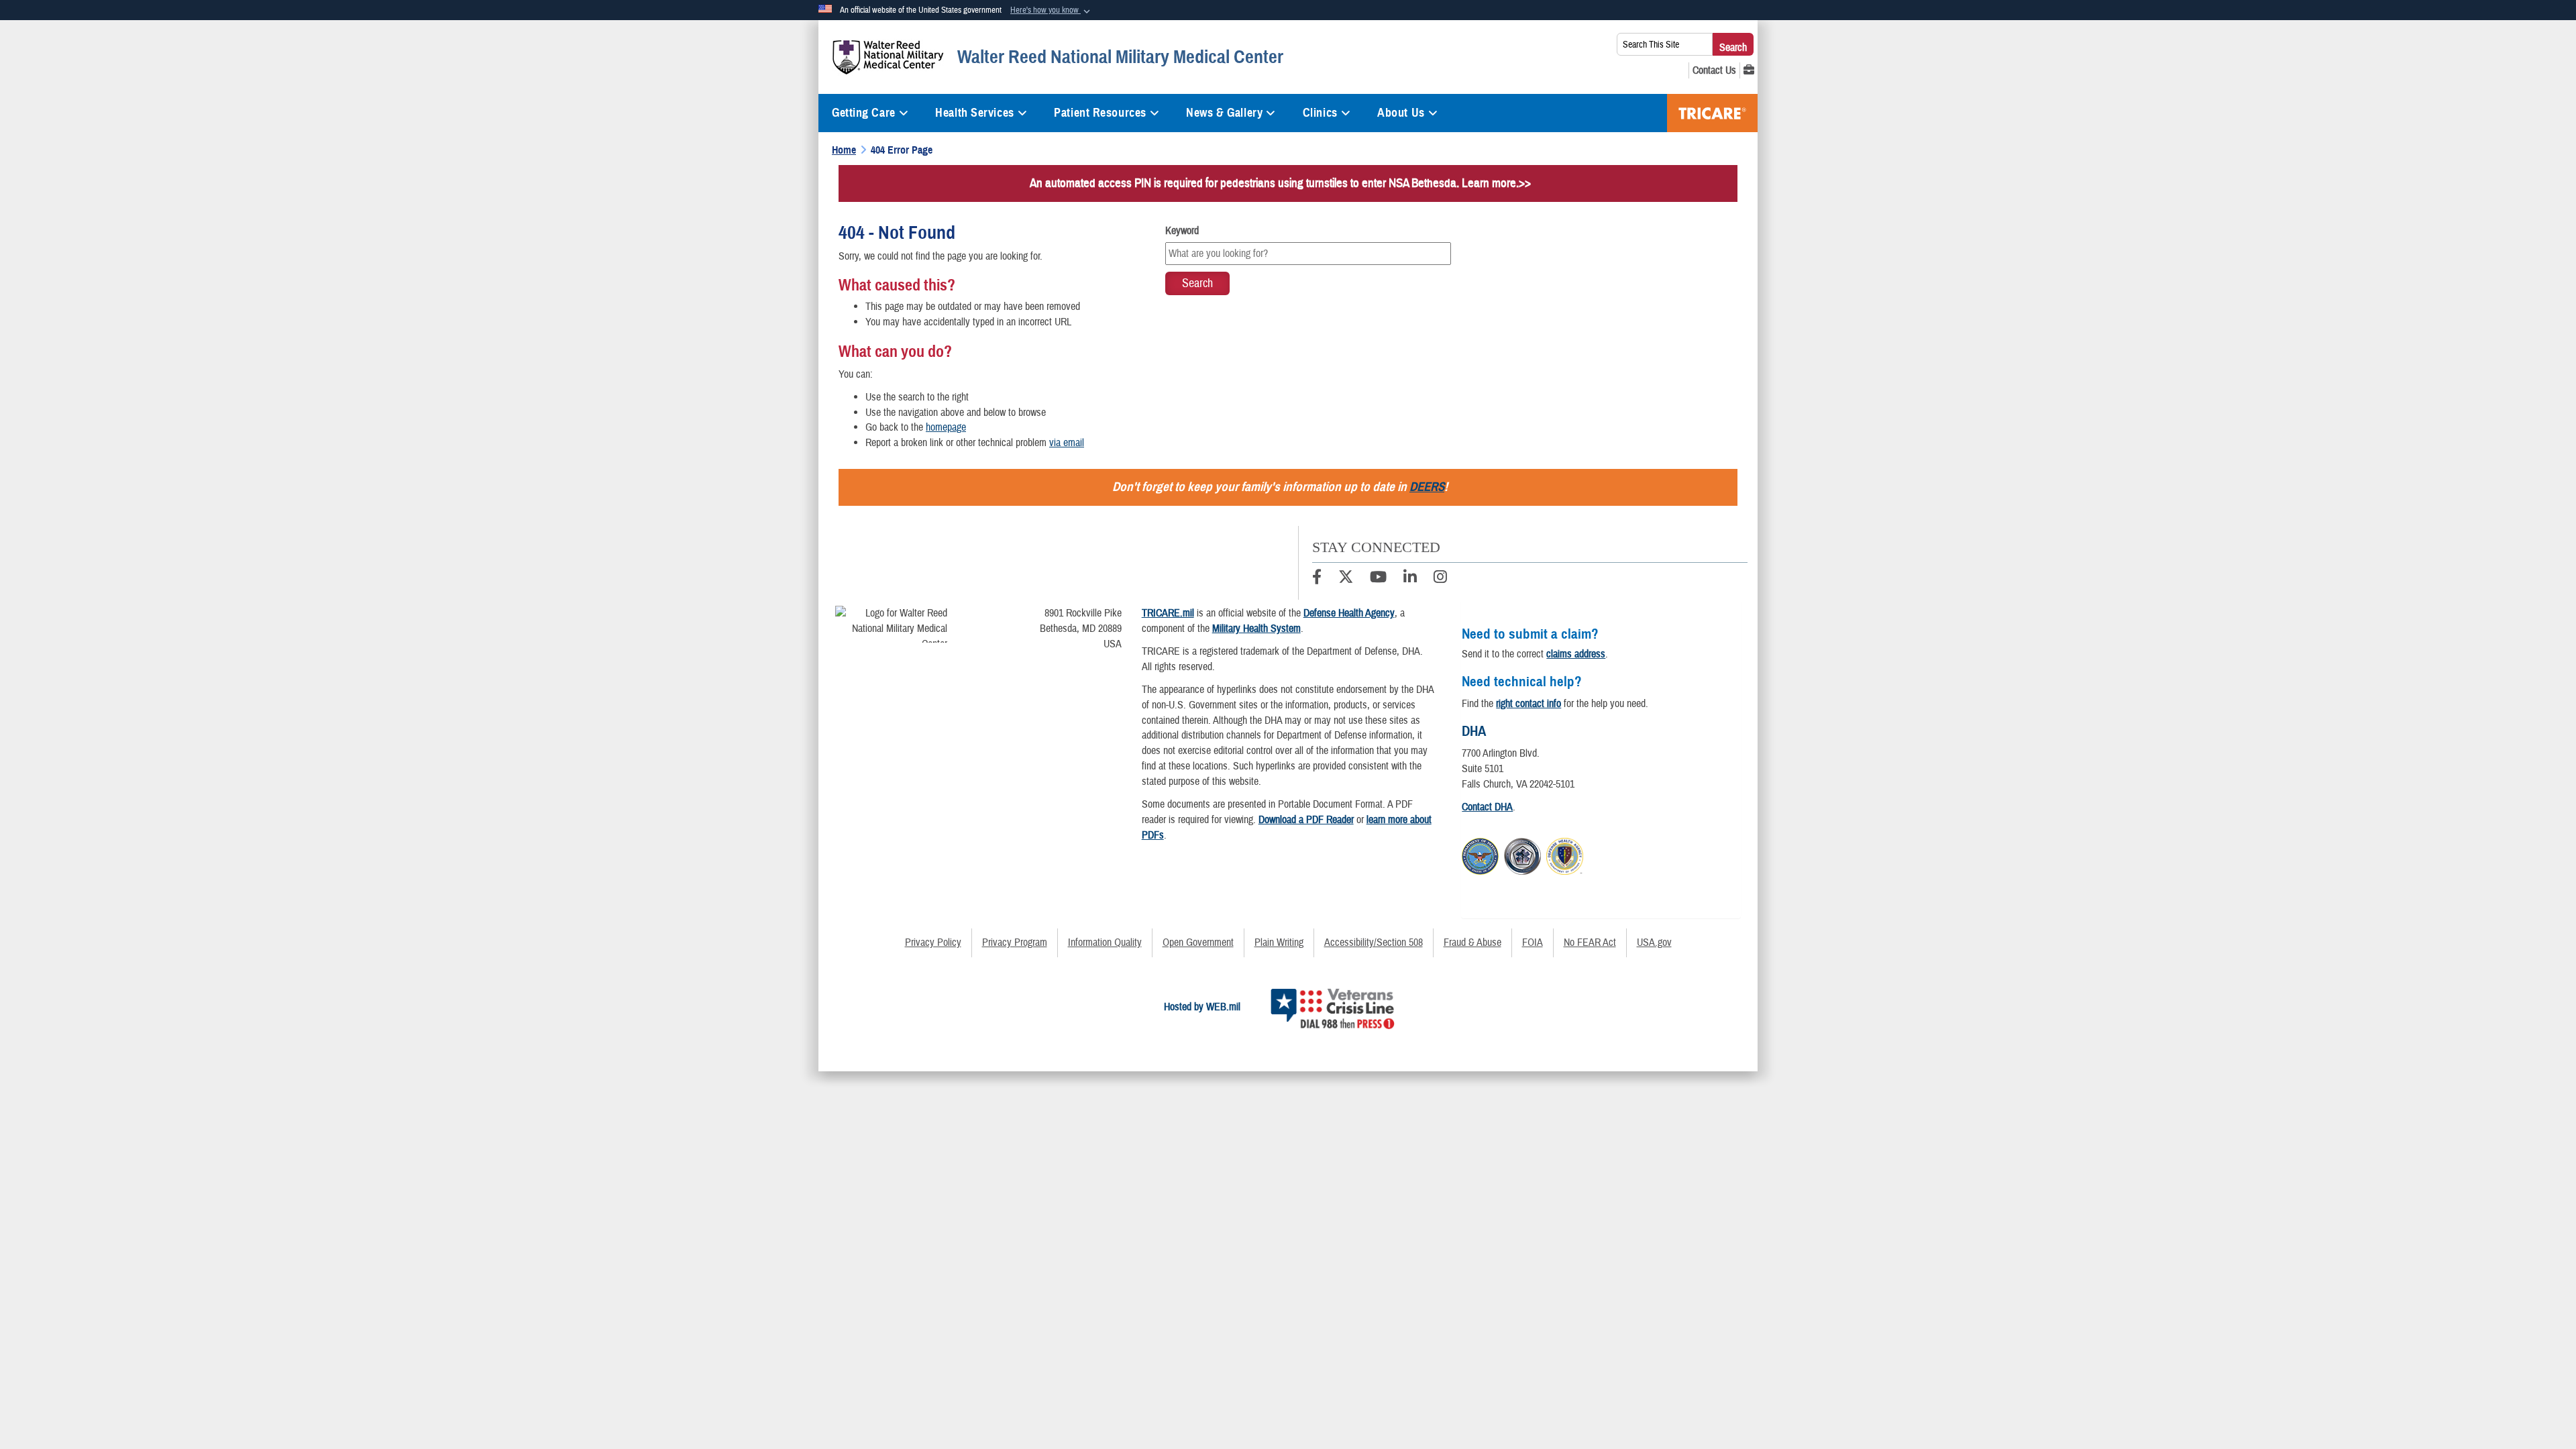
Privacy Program (1015, 943)
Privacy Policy (933, 943)
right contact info (1528, 704)
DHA (1474, 731)
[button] (1052, 11)
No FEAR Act (1590, 943)
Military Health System (1256, 629)
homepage (946, 427)
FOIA (1533, 943)
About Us (1401, 113)
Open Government (1198, 943)
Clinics (1320, 113)
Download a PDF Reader (1306, 820)
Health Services (974, 113)
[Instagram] (1440, 579)
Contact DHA (1487, 807)
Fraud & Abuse (1472, 943)
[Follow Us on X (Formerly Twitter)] (1346, 579)
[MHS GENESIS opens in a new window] (1749, 70)
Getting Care (864, 113)
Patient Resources (1100, 113)
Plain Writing (1279, 943)
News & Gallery (1224, 113)
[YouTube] (1378, 579)
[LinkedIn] (1410, 579)
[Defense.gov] (1480, 854)
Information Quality (1105, 943)
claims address (1576, 654)
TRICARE (1712, 113)
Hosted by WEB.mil (1202, 1007)
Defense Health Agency (1349, 613)
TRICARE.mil (1168, 613)
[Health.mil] (1522, 854)
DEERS (1427, 487)
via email (1067, 443)
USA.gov (1654, 943)
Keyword (1182, 231)
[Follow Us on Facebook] (1317, 579)
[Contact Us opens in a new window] (1714, 70)
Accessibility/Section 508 (1374, 943)
